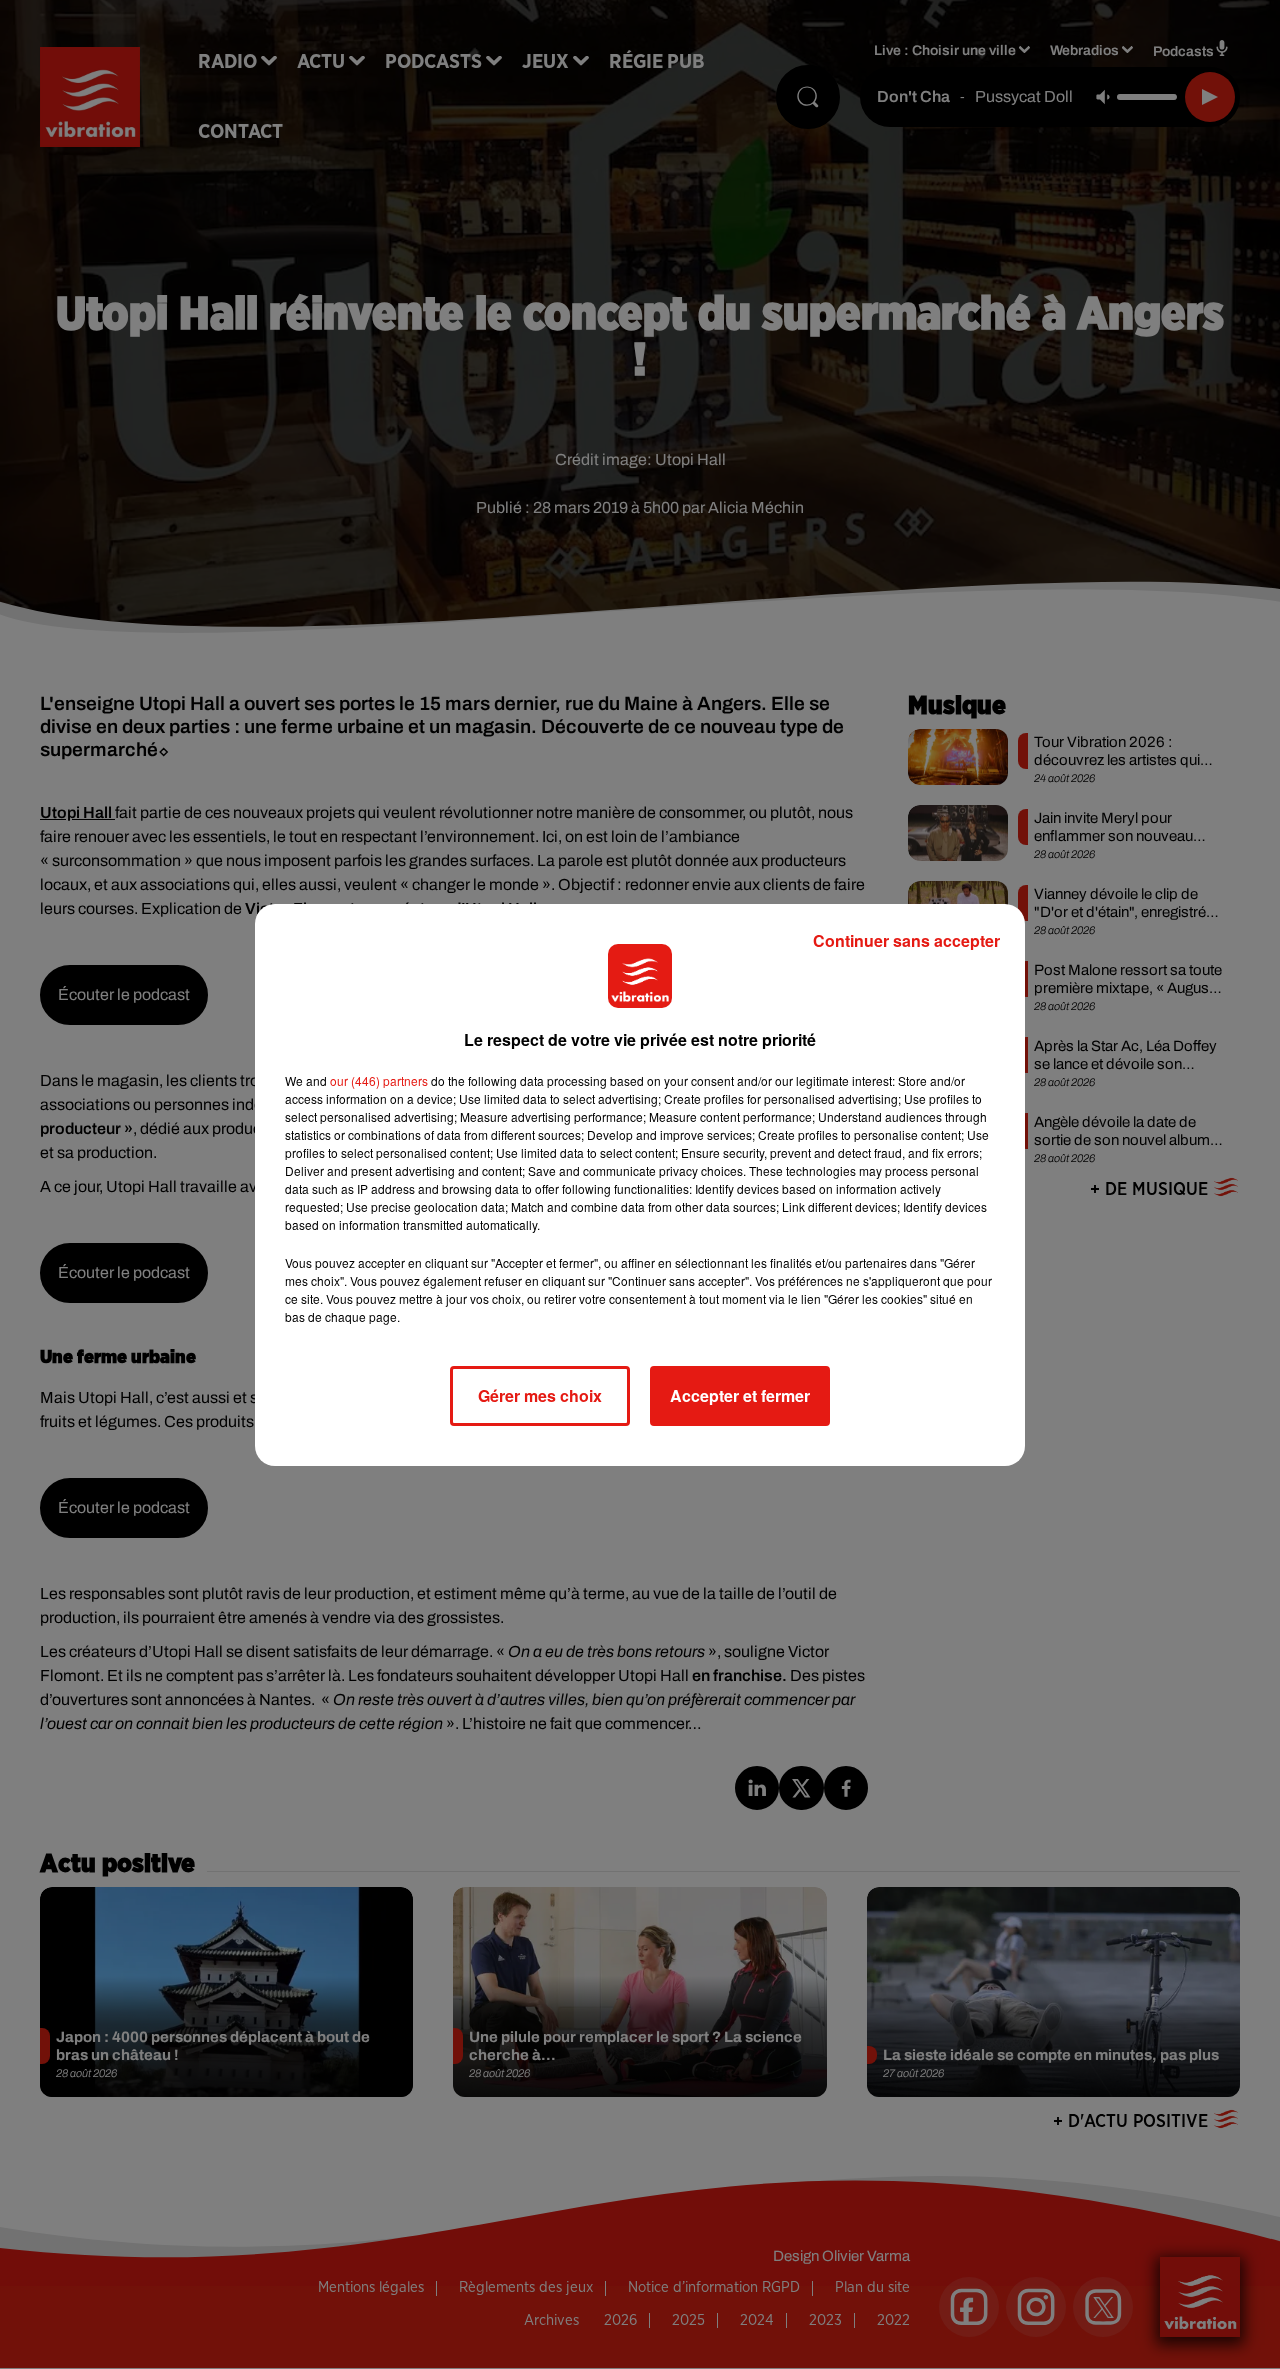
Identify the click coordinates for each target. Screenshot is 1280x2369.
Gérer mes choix (540, 1395)
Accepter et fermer (740, 1395)
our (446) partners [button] (379, 1080)
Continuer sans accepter (906, 940)
